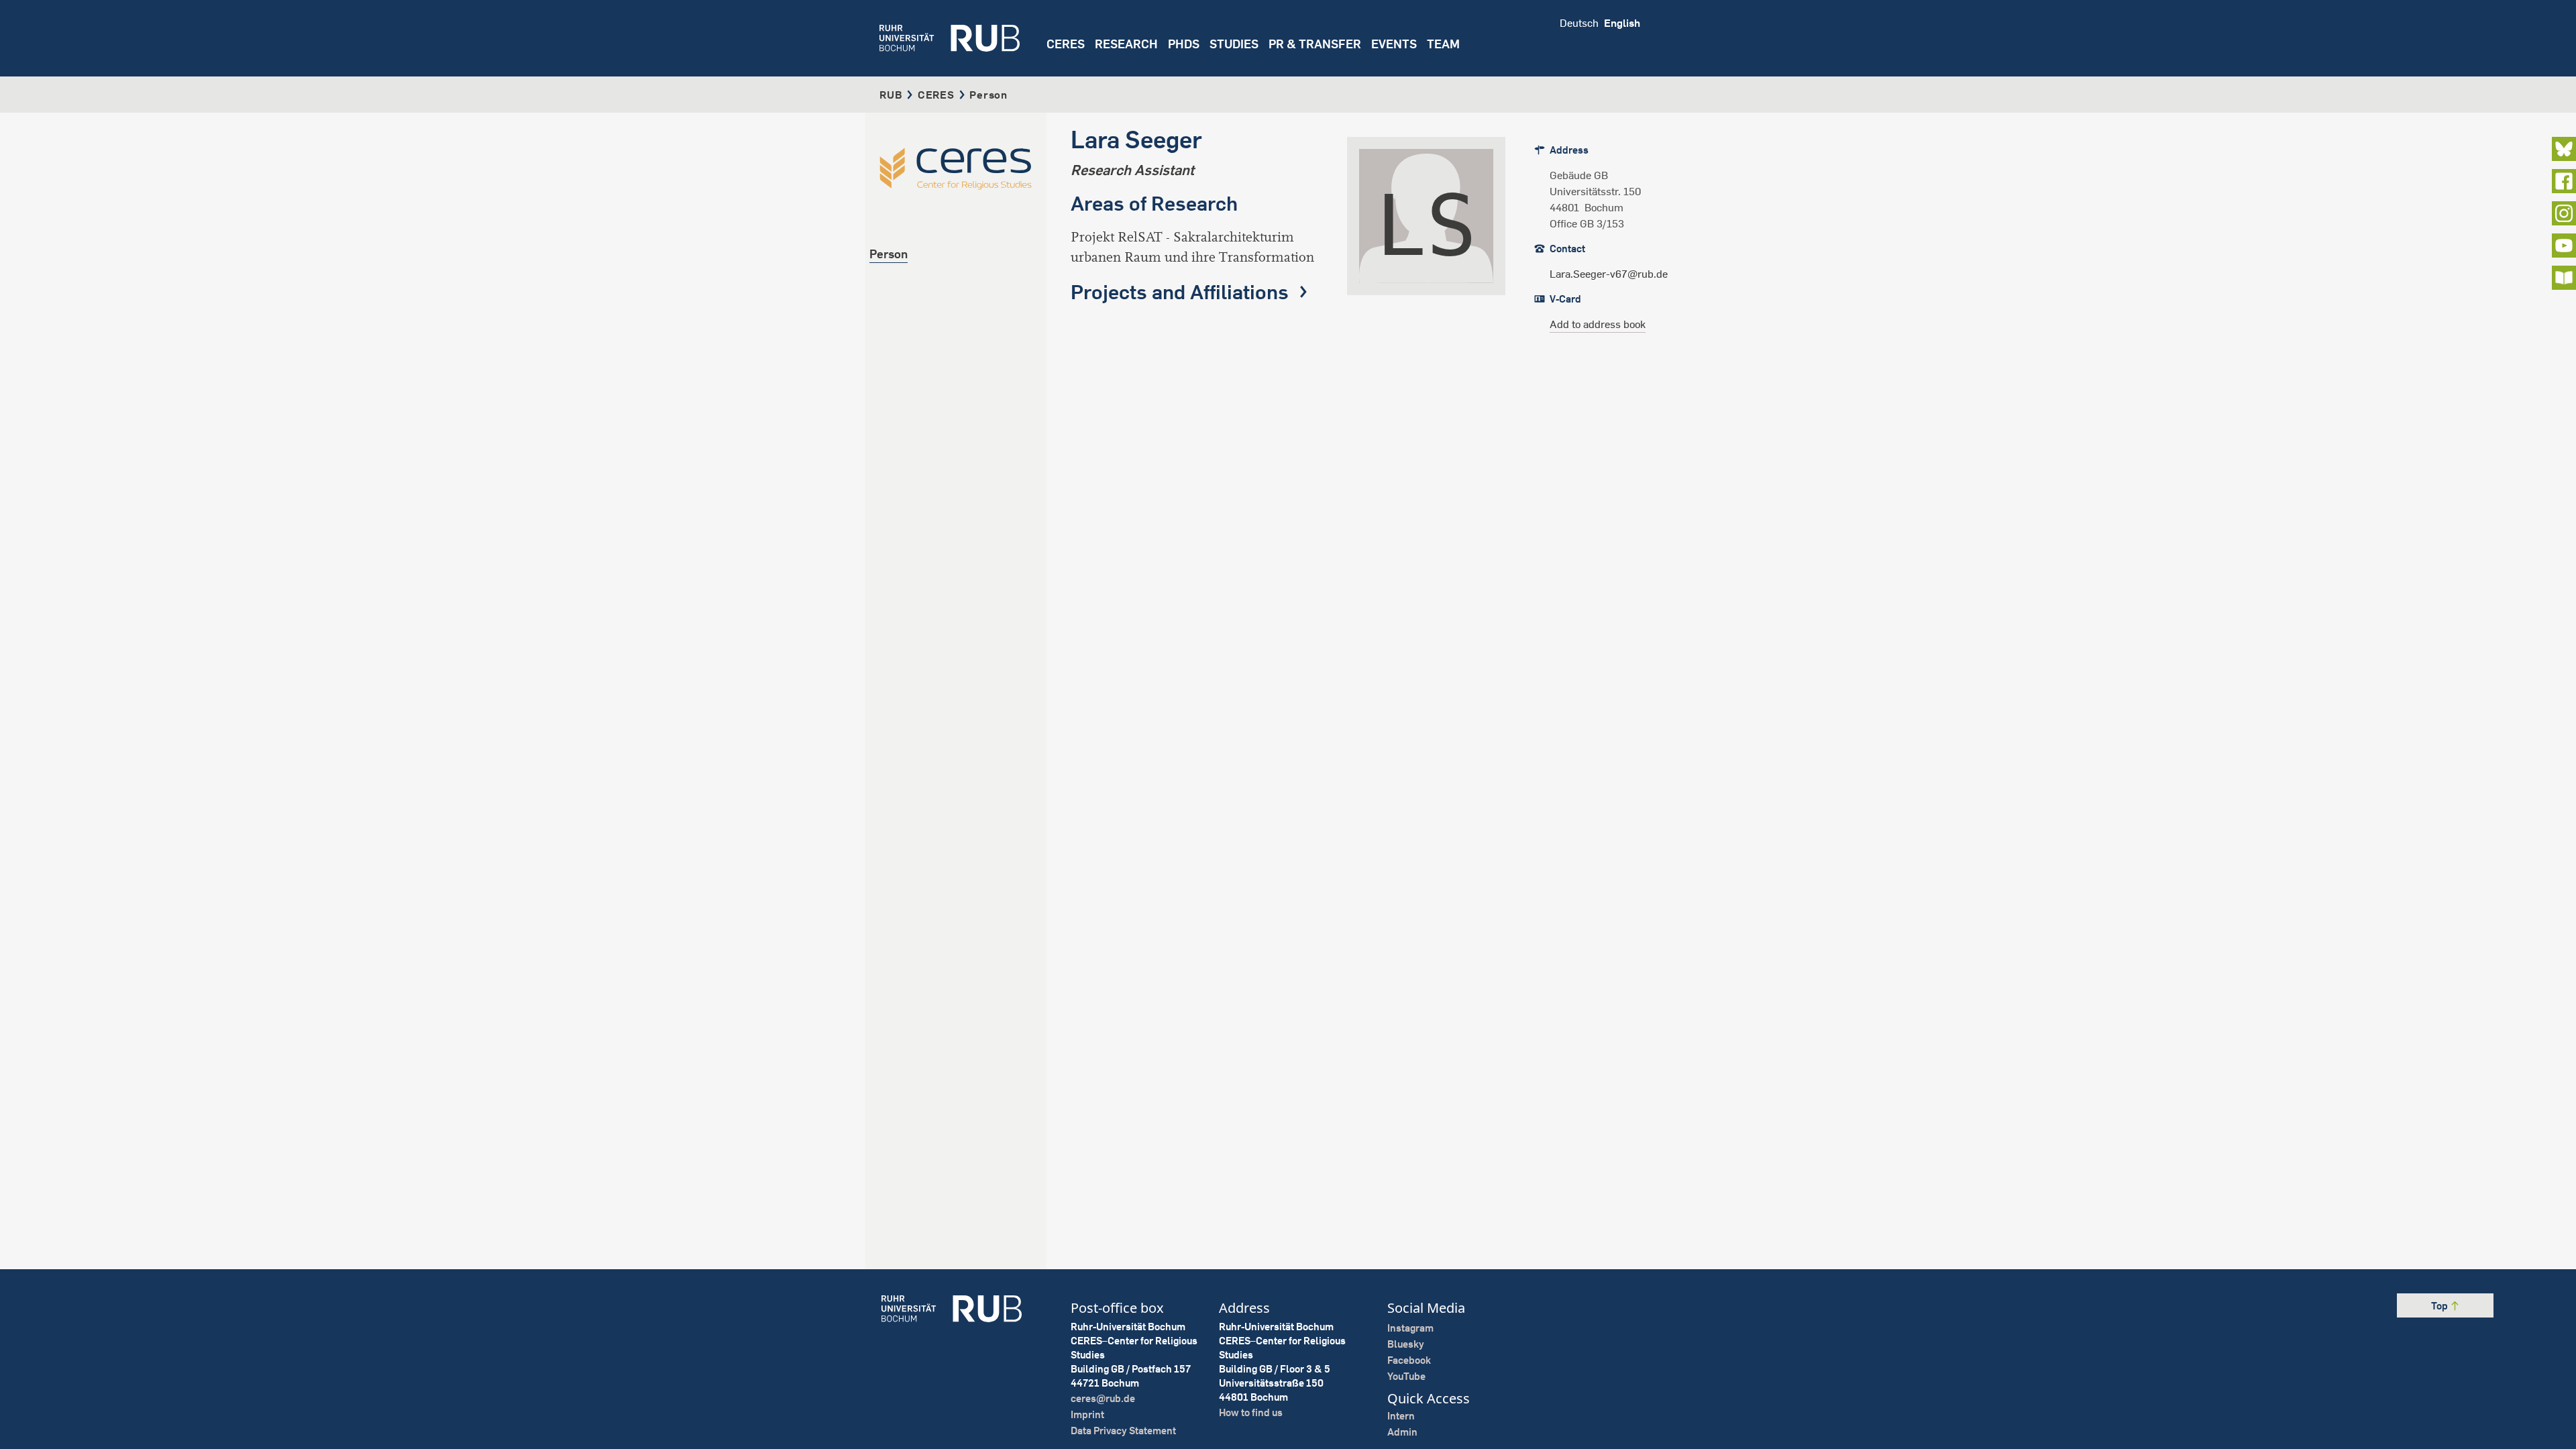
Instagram (1410, 1328)
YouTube (1406, 1376)
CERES (1066, 44)
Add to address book (1598, 324)
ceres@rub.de (1103, 1398)
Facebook (1409, 1360)
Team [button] (1443, 44)
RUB (891, 95)
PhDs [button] (1184, 44)
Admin (1402, 1432)
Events (1394, 44)
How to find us (1251, 1412)
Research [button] (1126, 44)
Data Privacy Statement (1123, 1431)
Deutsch (1579, 23)
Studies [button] (1234, 44)
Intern (1401, 1416)
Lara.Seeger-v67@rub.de (1609, 274)
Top (2440, 1306)
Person (889, 254)
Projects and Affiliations (1182, 292)
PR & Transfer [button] (1315, 44)
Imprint (1087, 1414)
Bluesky (1406, 1344)
